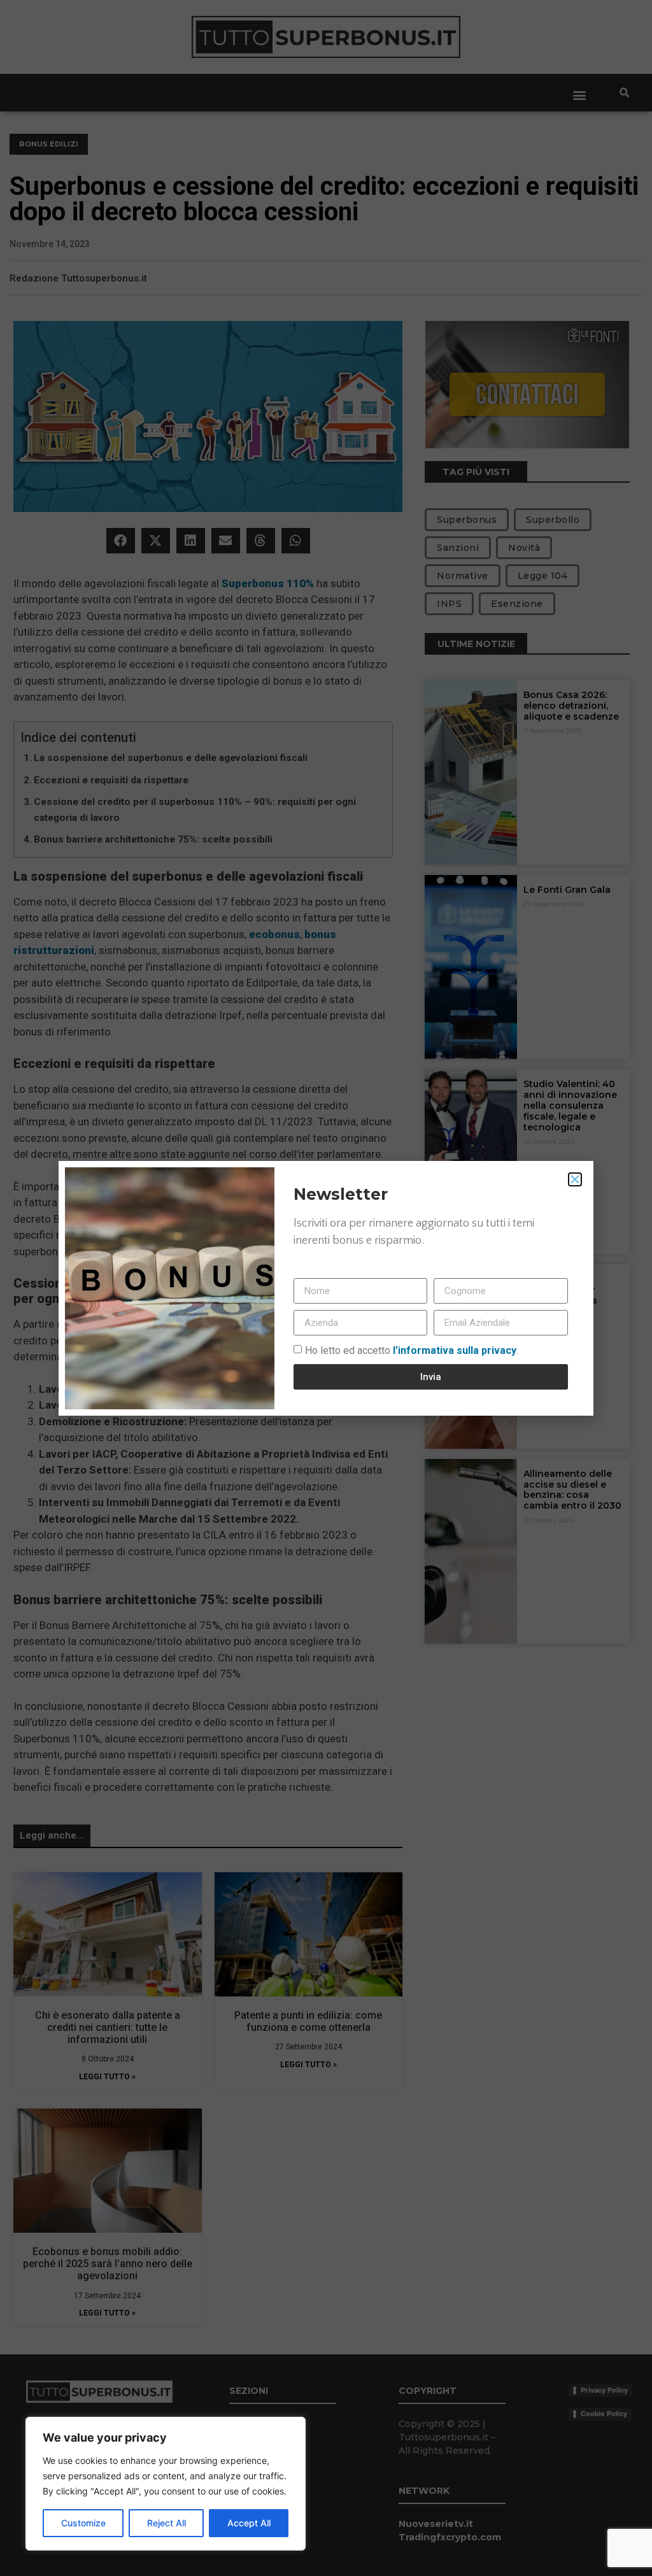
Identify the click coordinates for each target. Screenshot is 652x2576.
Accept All (249, 2523)
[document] (326, 1288)
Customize (83, 2523)
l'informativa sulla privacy (453, 1350)
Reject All (167, 2523)
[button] (575, 1179)
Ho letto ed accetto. (412, 1350)
